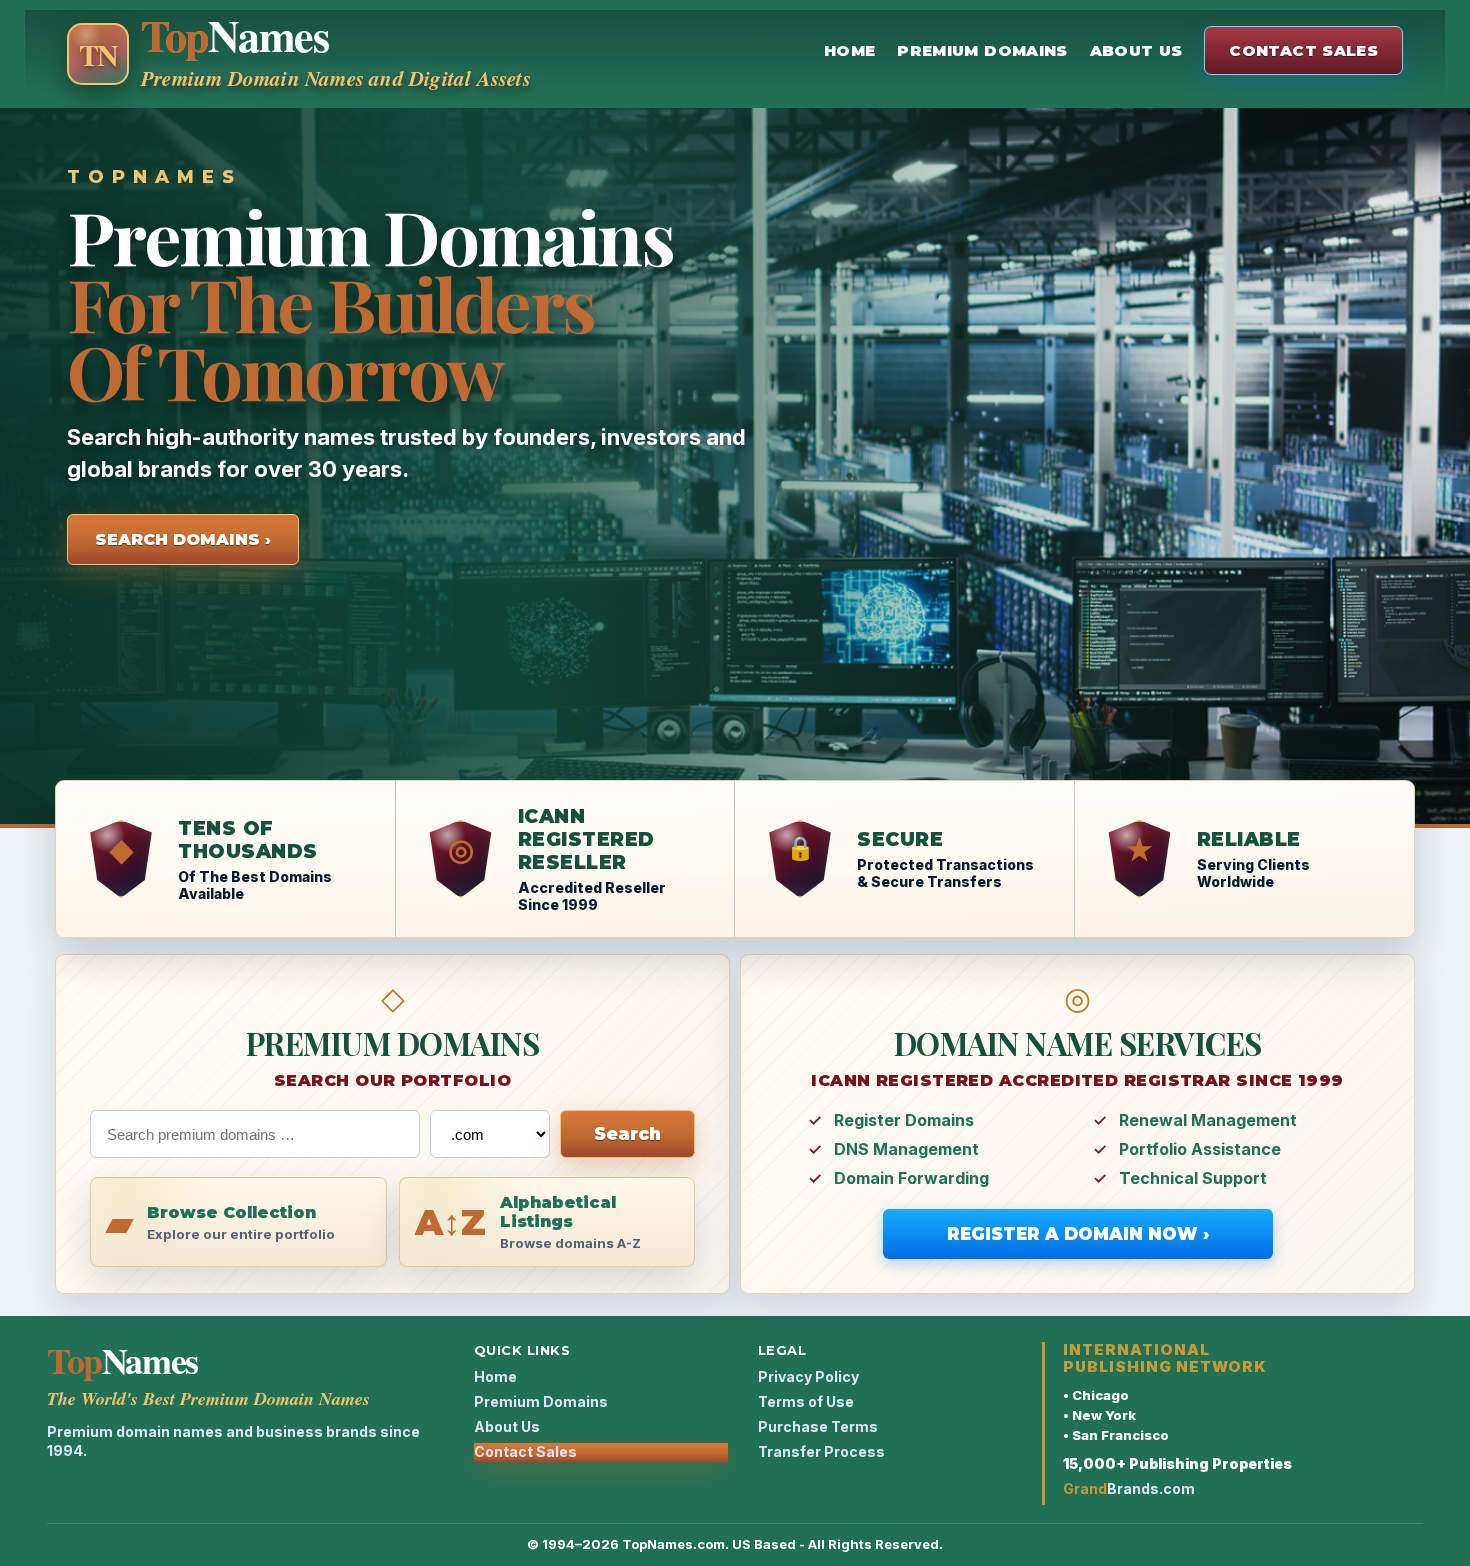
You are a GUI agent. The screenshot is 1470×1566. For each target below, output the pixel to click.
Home (849, 50)
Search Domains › (183, 539)
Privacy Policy (808, 1376)
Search (627, 1134)
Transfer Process (821, 1451)
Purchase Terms (818, 1426)
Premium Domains (982, 50)
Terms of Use (806, 1401)
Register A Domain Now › (1078, 1234)
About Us (1136, 50)
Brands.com (1129, 1488)
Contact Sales (1303, 50)
